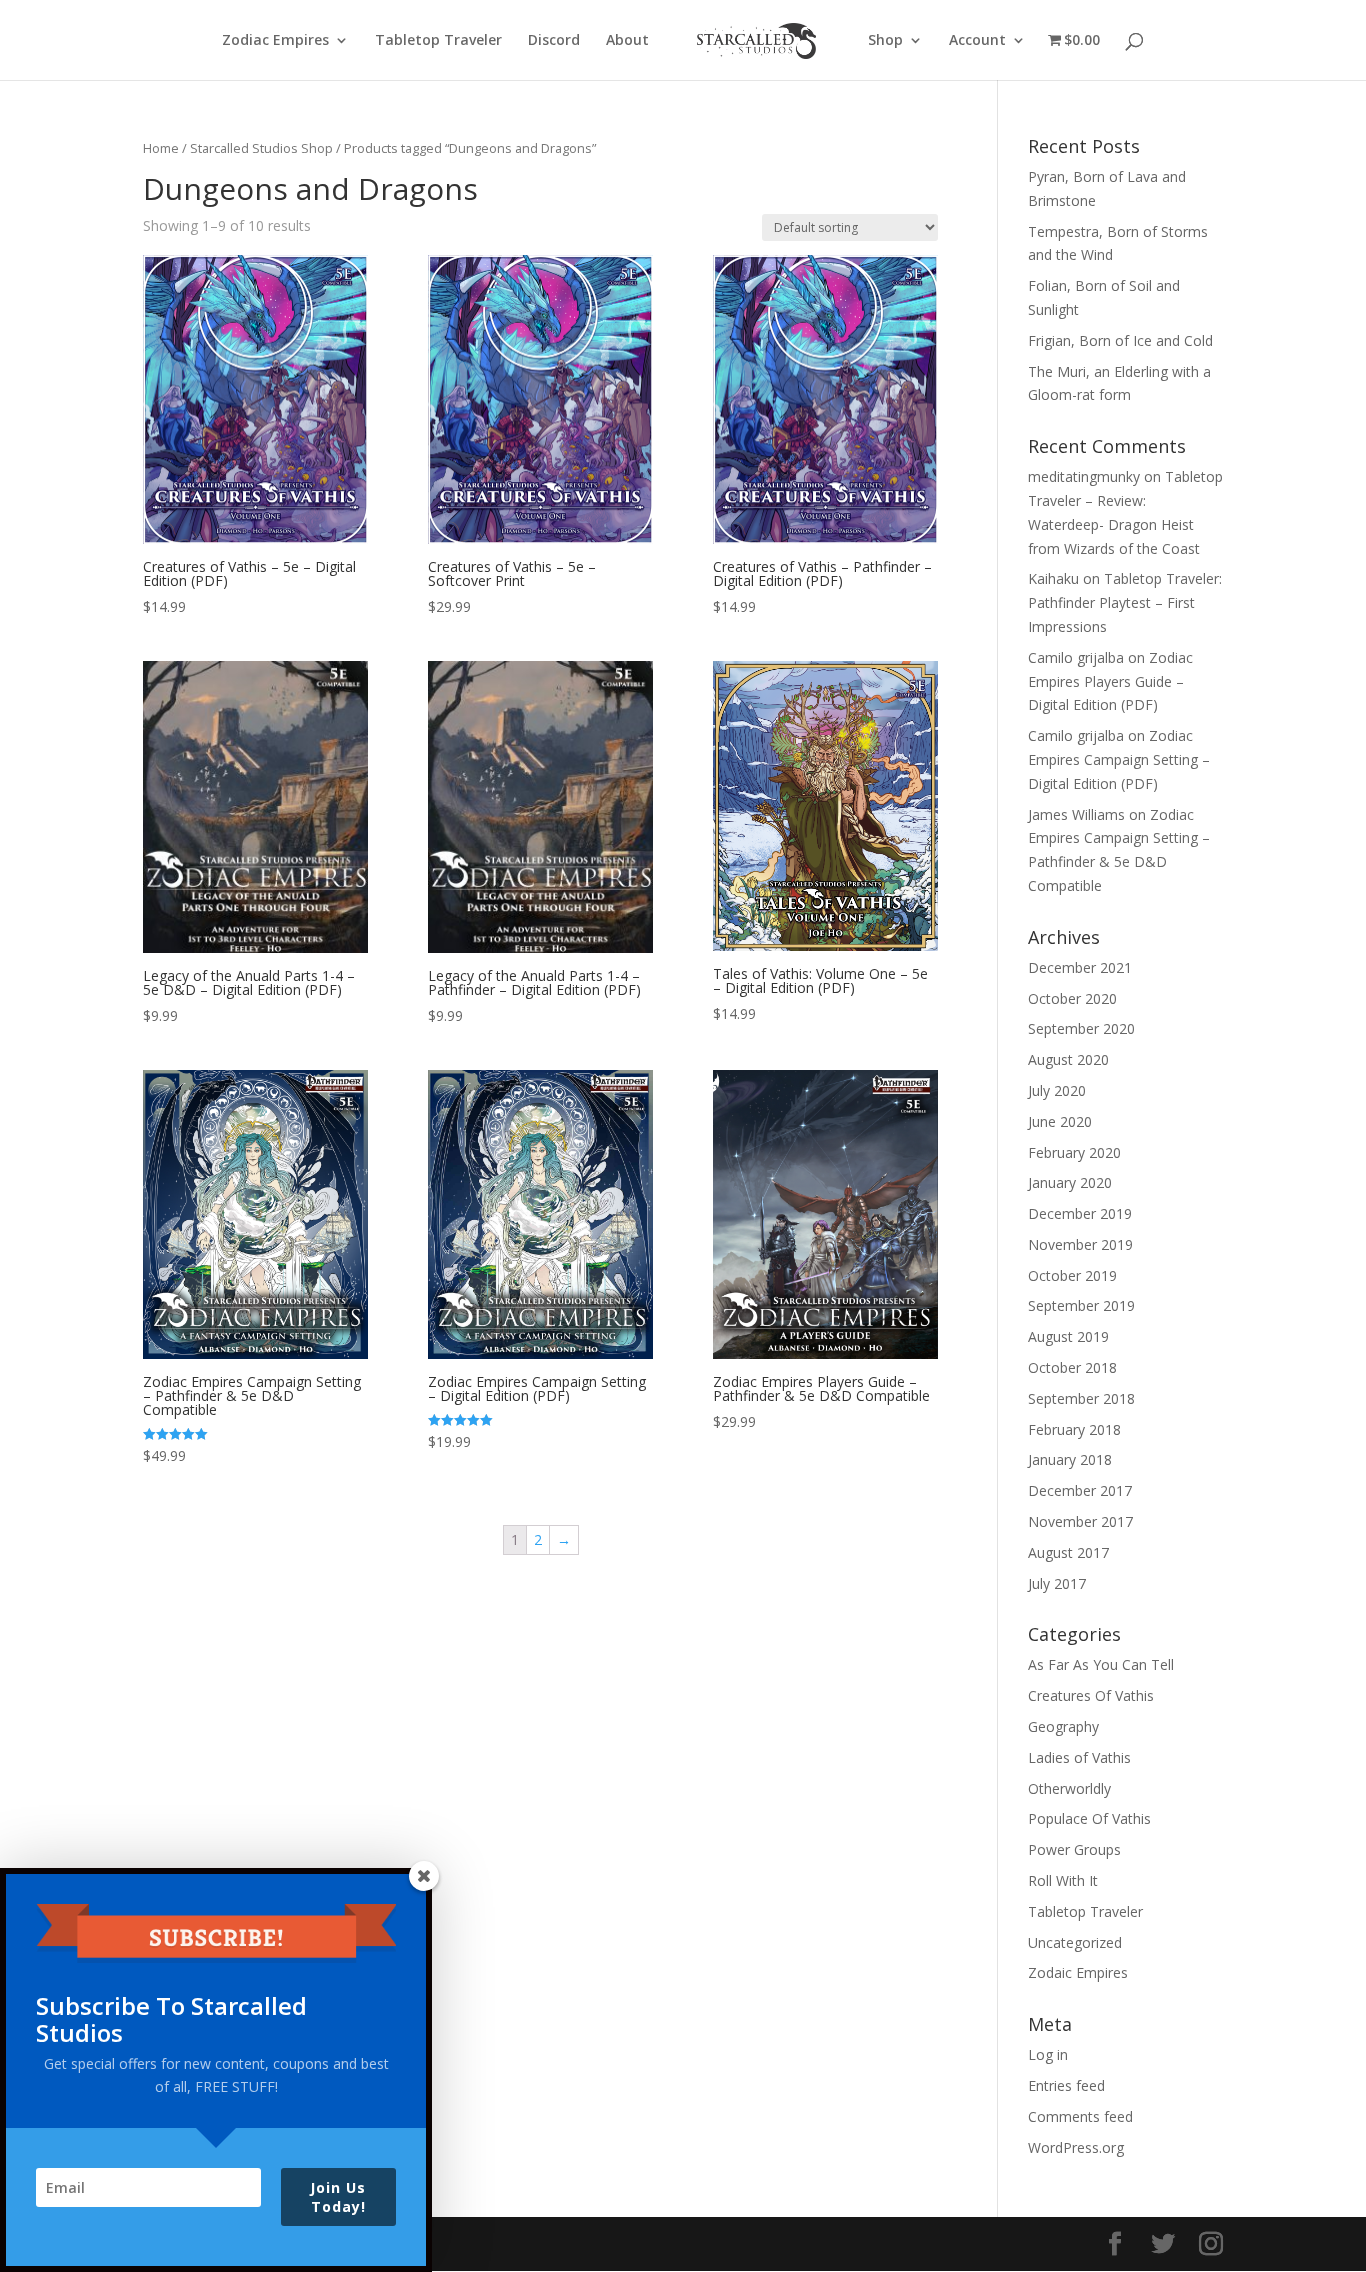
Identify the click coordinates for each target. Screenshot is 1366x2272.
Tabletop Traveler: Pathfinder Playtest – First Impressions (1125, 602)
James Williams (1076, 814)
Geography (1063, 1726)
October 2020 (1072, 998)
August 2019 (1068, 1336)
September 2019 (1081, 1305)
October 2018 (1072, 1367)
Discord (554, 41)
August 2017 (1068, 1552)
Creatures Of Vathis (1091, 1695)
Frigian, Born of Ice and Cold (1120, 340)
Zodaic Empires (1078, 1972)
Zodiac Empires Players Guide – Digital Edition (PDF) (1110, 681)
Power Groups (1074, 1849)
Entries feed (1066, 2085)
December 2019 (1080, 1213)
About (627, 41)
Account (977, 41)
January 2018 (1070, 1459)
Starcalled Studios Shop (261, 148)
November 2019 (1080, 1244)
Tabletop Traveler (438, 41)
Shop (885, 41)
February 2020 (1074, 1152)
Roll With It (1063, 1880)
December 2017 (1080, 1490)
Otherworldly (1069, 1788)
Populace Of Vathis (1089, 1818)
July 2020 (1057, 1090)
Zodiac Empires (275, 41)
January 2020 (1070, 1182)
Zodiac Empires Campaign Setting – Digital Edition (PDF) (1119, 759)
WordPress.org (1076, 2147)
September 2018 (1081, 1398)
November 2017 (1080, 1521)
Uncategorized (1075, 1942)
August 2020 (1068, 1059)
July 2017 (1057, 1583)
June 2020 (1060, 1121)
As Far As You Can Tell (1101, 1664)
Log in (1048, 2054)
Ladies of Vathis (1079, 1757)
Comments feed (1080, 2116)
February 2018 (1074, 1429)
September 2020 (1081, 1028)
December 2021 (1080, 967)
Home (161, 148)
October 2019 (1072, 1275)
